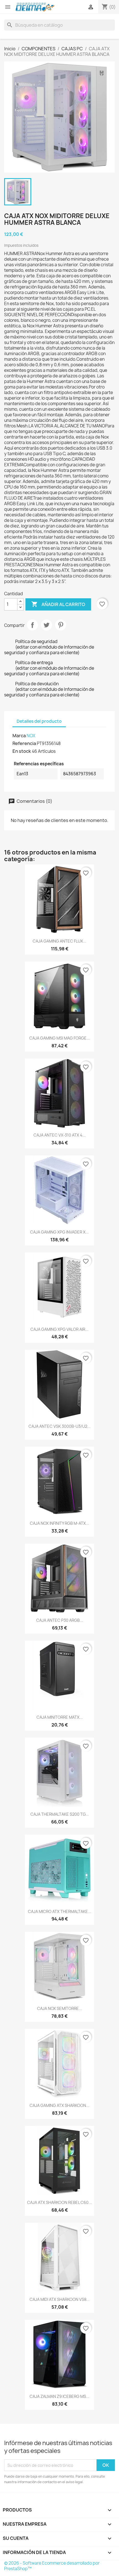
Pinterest (61, 625)
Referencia (24, 743)
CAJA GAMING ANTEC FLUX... (59, 941)
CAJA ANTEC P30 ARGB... (60, 1620)
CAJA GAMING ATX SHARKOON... (59, 2105)
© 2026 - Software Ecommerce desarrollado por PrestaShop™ (52, 2566)
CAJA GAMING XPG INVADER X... (59, 1232)
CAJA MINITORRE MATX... (60, 1717)
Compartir (32, 625)
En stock (22, 751)
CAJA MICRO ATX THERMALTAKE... (60, 1911)
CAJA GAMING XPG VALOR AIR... (59, 1329)
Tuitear (46, 625)
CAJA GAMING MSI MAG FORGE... (60, 1038)
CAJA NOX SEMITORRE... (60, 2008)
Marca (19, 736)
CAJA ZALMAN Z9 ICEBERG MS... (59, 2396)
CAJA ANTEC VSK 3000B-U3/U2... (59, 1426)
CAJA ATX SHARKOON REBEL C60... (59, 2202)
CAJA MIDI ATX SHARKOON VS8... (60, 2299)
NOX (31, 736)
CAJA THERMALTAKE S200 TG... (60, 1814)
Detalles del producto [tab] (39, 721)
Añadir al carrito (58, 604)
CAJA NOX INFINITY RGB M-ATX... (59, 1523)
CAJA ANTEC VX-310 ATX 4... (60, 1135)
